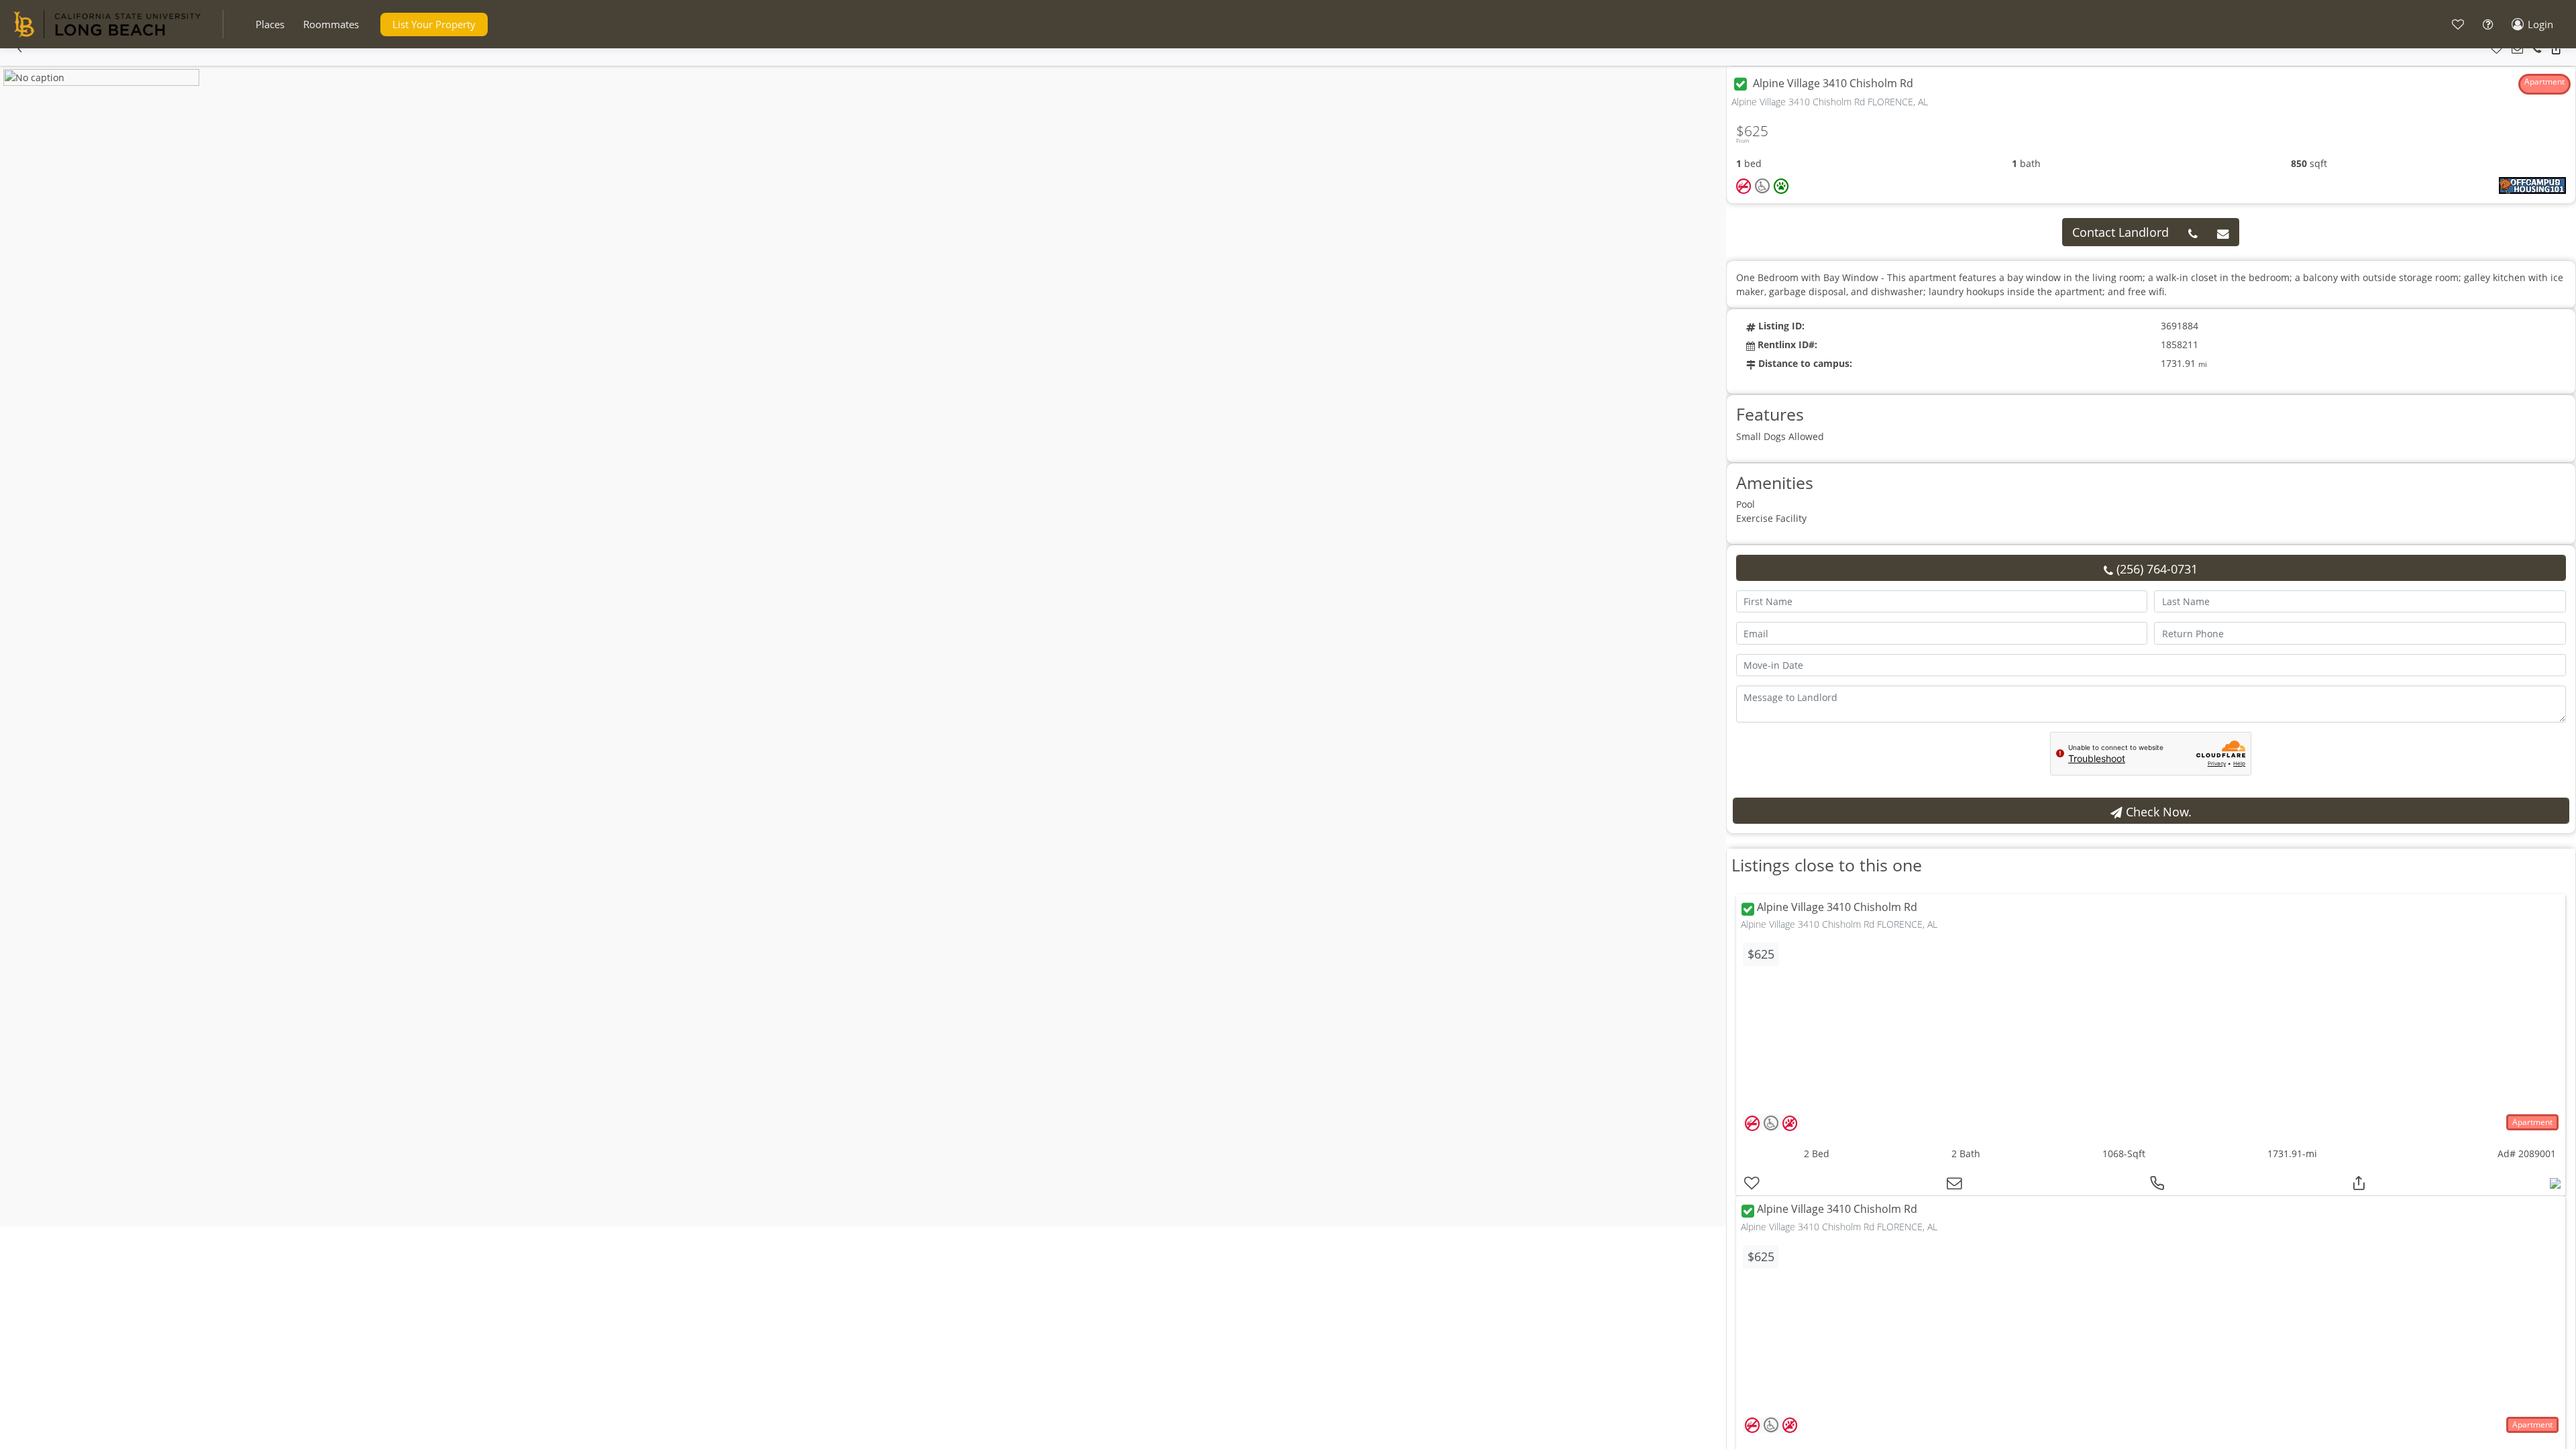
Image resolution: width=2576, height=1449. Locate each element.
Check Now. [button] (2157, 812)
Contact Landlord (2121, 232)
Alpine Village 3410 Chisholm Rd (1837, 908)
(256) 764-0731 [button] (2155, 569)
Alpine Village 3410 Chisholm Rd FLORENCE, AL (1839, 924)
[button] (270, 24)
